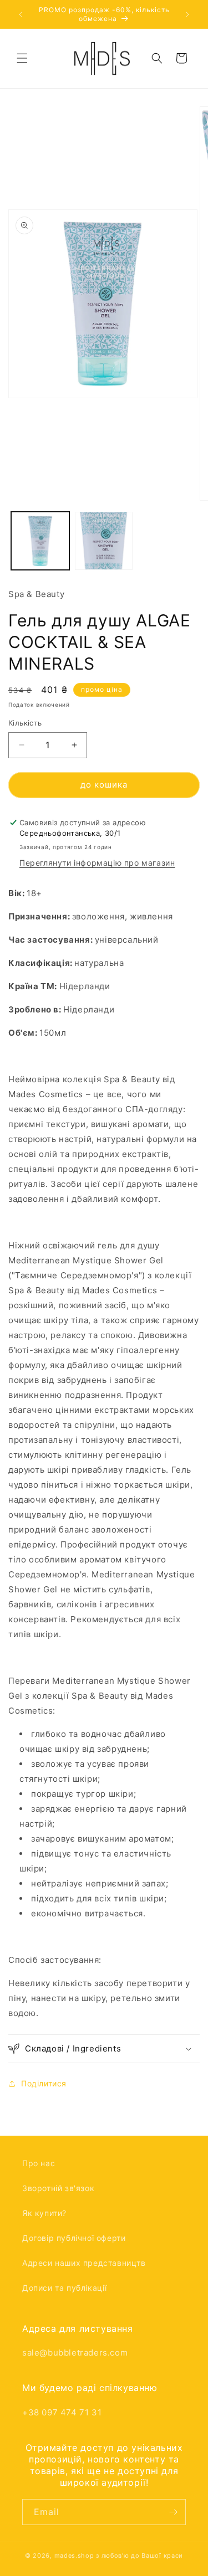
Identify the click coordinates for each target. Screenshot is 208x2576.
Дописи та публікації (65, 2288)
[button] (22, 58)
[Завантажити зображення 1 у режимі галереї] (40, 541)
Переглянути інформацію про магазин (97, 863)
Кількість (25, 723)
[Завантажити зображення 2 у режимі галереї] (104, 541)
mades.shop (74, 2556)
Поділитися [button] (44, 2083)
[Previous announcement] (21, 14)
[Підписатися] (173, 2512)
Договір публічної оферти (74, 2238)
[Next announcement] (187, 14)
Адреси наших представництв (84, 2263)
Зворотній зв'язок (58, 2188)
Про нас (39, 2163)
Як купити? (44, 2213)
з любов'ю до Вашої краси (139, 2556)
